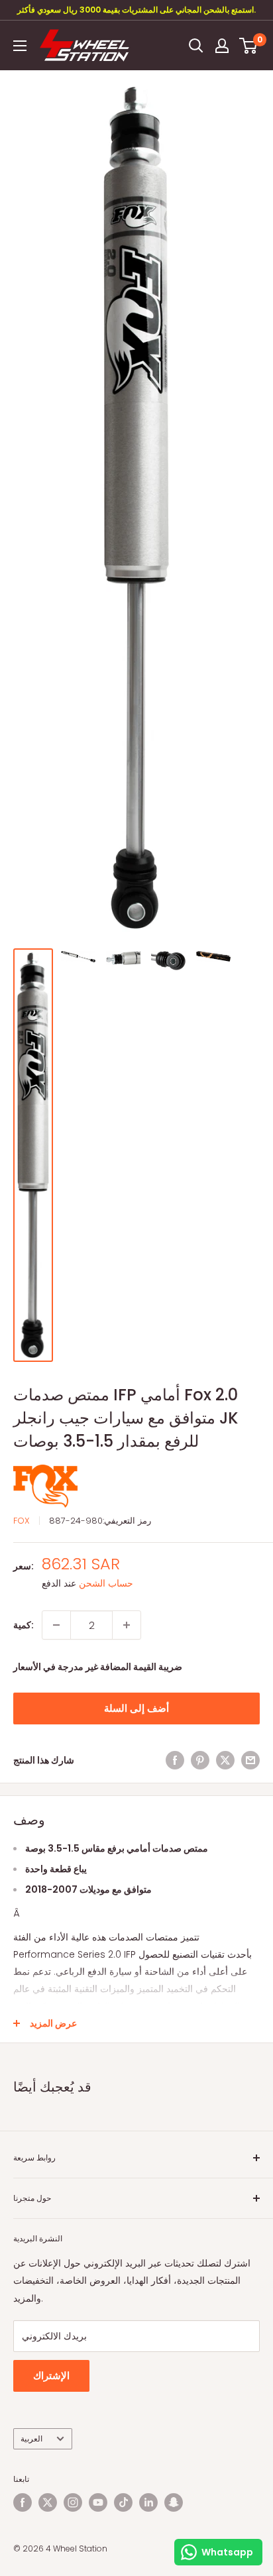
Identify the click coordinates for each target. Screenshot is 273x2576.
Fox (22, 1521)
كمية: (24, 1625)
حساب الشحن (106, 1583)
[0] (249, 46)
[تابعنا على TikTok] (123, 2502)
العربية (31, 2439)
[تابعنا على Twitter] (48, 2502)
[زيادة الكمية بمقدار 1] (127, 1625)
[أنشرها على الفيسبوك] (175, 1760)
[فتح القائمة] (20, 46)
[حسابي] (222, 46)
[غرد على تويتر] (225, 1760)
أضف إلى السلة (136, 1708)
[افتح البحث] (196, 46)
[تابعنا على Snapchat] (174, 2502)
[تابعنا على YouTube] (98, 2502)
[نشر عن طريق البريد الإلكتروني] (250, 1760)
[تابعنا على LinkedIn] (148, 2502)
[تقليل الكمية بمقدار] (56, 1625)
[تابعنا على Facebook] (23, 2502)
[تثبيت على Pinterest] (200, 1760)
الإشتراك (51, 2376)
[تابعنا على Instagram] (73, 2502)
